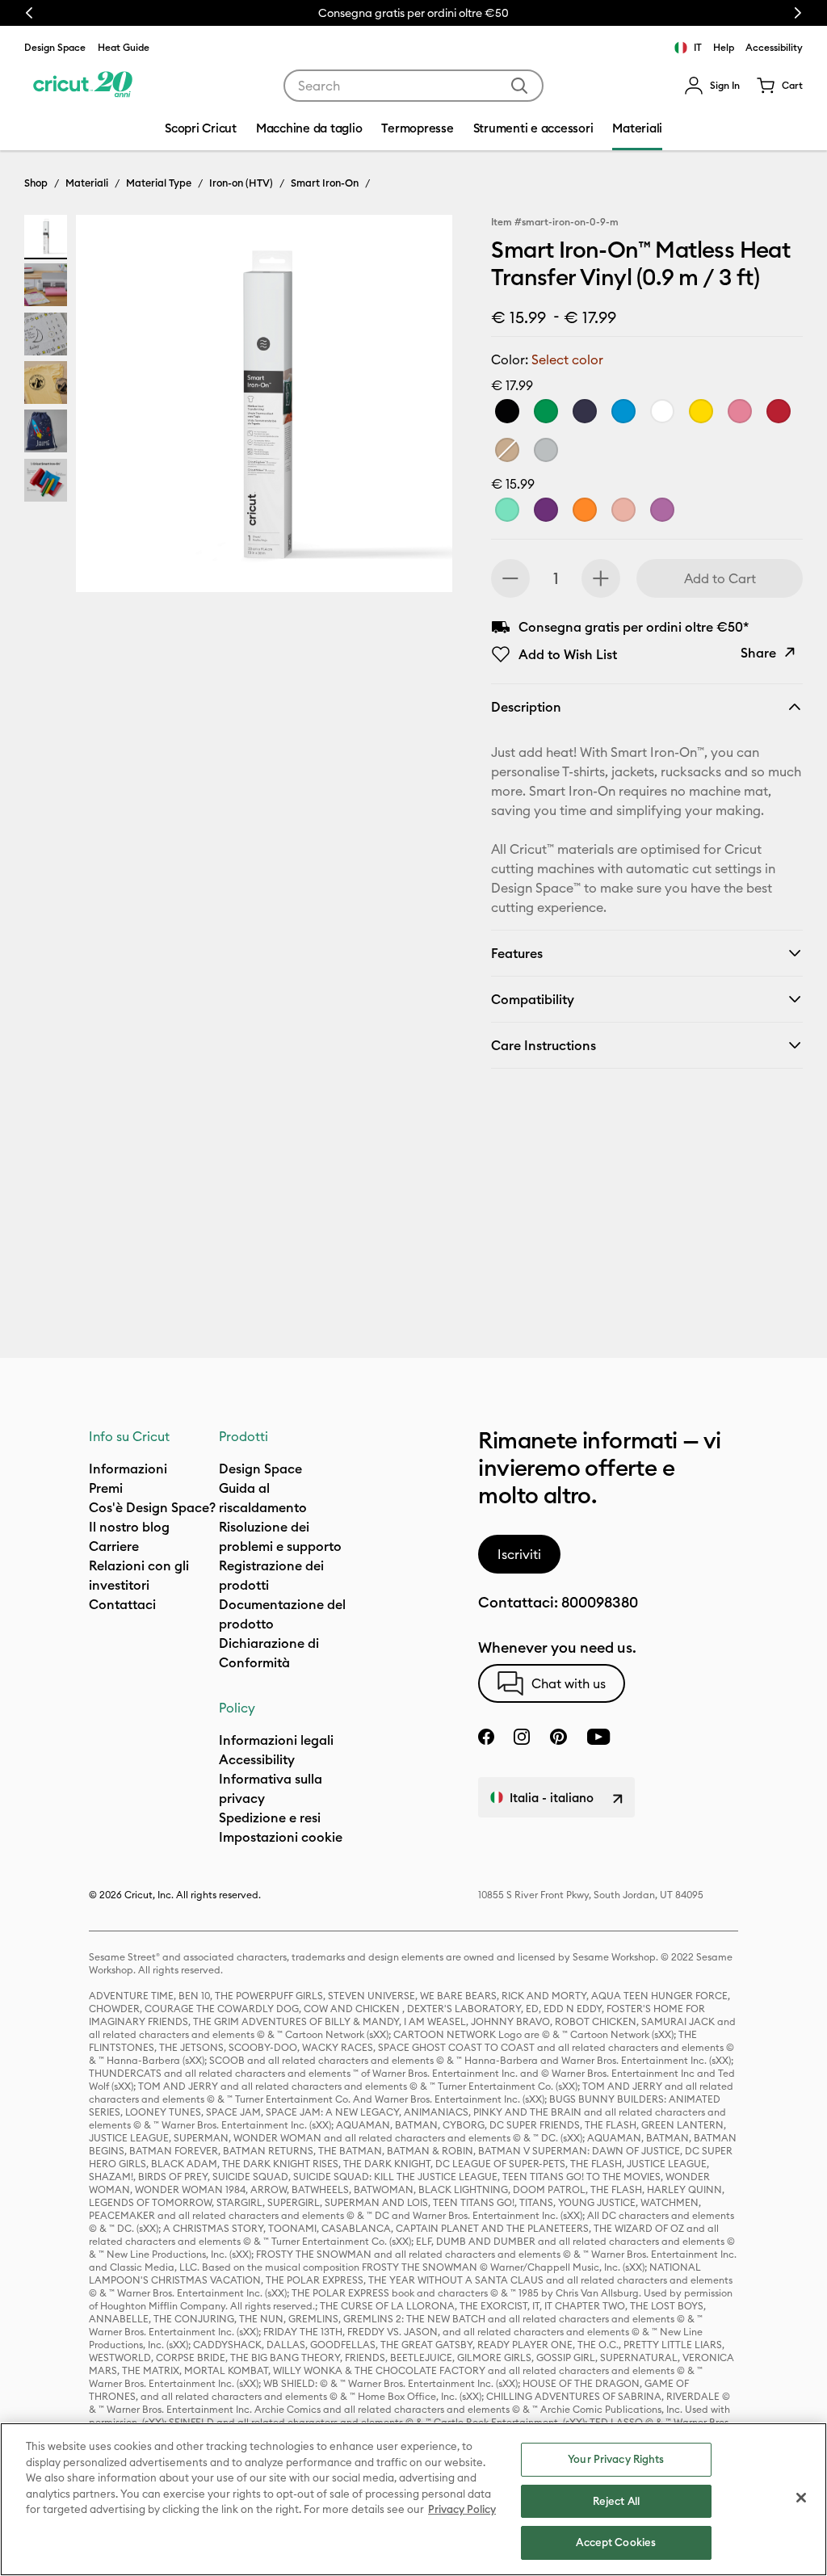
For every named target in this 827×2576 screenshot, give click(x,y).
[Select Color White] (662, 411)
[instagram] (522, 1737)
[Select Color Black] (507, 411)
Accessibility (774, 47)
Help (724, 47)
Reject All (616, 2501)
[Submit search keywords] (519, 86)
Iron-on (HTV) (241, 183)
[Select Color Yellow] (701, 411)
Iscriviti (519, 1554)
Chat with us (569, 1683)
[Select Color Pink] (740, 411)
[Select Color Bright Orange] (585, 510)
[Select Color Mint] (507, 510)
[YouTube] (598, 1737)
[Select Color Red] (779, 411)
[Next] (417, 408)
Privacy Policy (462, 2509)
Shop (36, 183)
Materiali (87, 183)
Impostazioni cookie (281, 1837)
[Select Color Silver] (546, 450)
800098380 (600, 1602)
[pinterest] (558, 1737)
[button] (712, 86)
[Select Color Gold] (507, 450)
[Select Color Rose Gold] (623, 510)
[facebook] (486, 1737)
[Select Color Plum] (546, 510)
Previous (29, 13)
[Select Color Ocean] (623, 411)
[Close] (801, 2498)
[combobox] (413, 86)
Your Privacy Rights (616, 2459)
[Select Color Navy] (585, 411)
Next (798, 13)
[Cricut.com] (83, 86)
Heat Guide (124, 47)
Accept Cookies (616, 2542)
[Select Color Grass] (546, 411)
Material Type (159, 183)
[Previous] (111, 408)
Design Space (55, 47)
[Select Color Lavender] (662, 510)
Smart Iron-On (325, 183)
